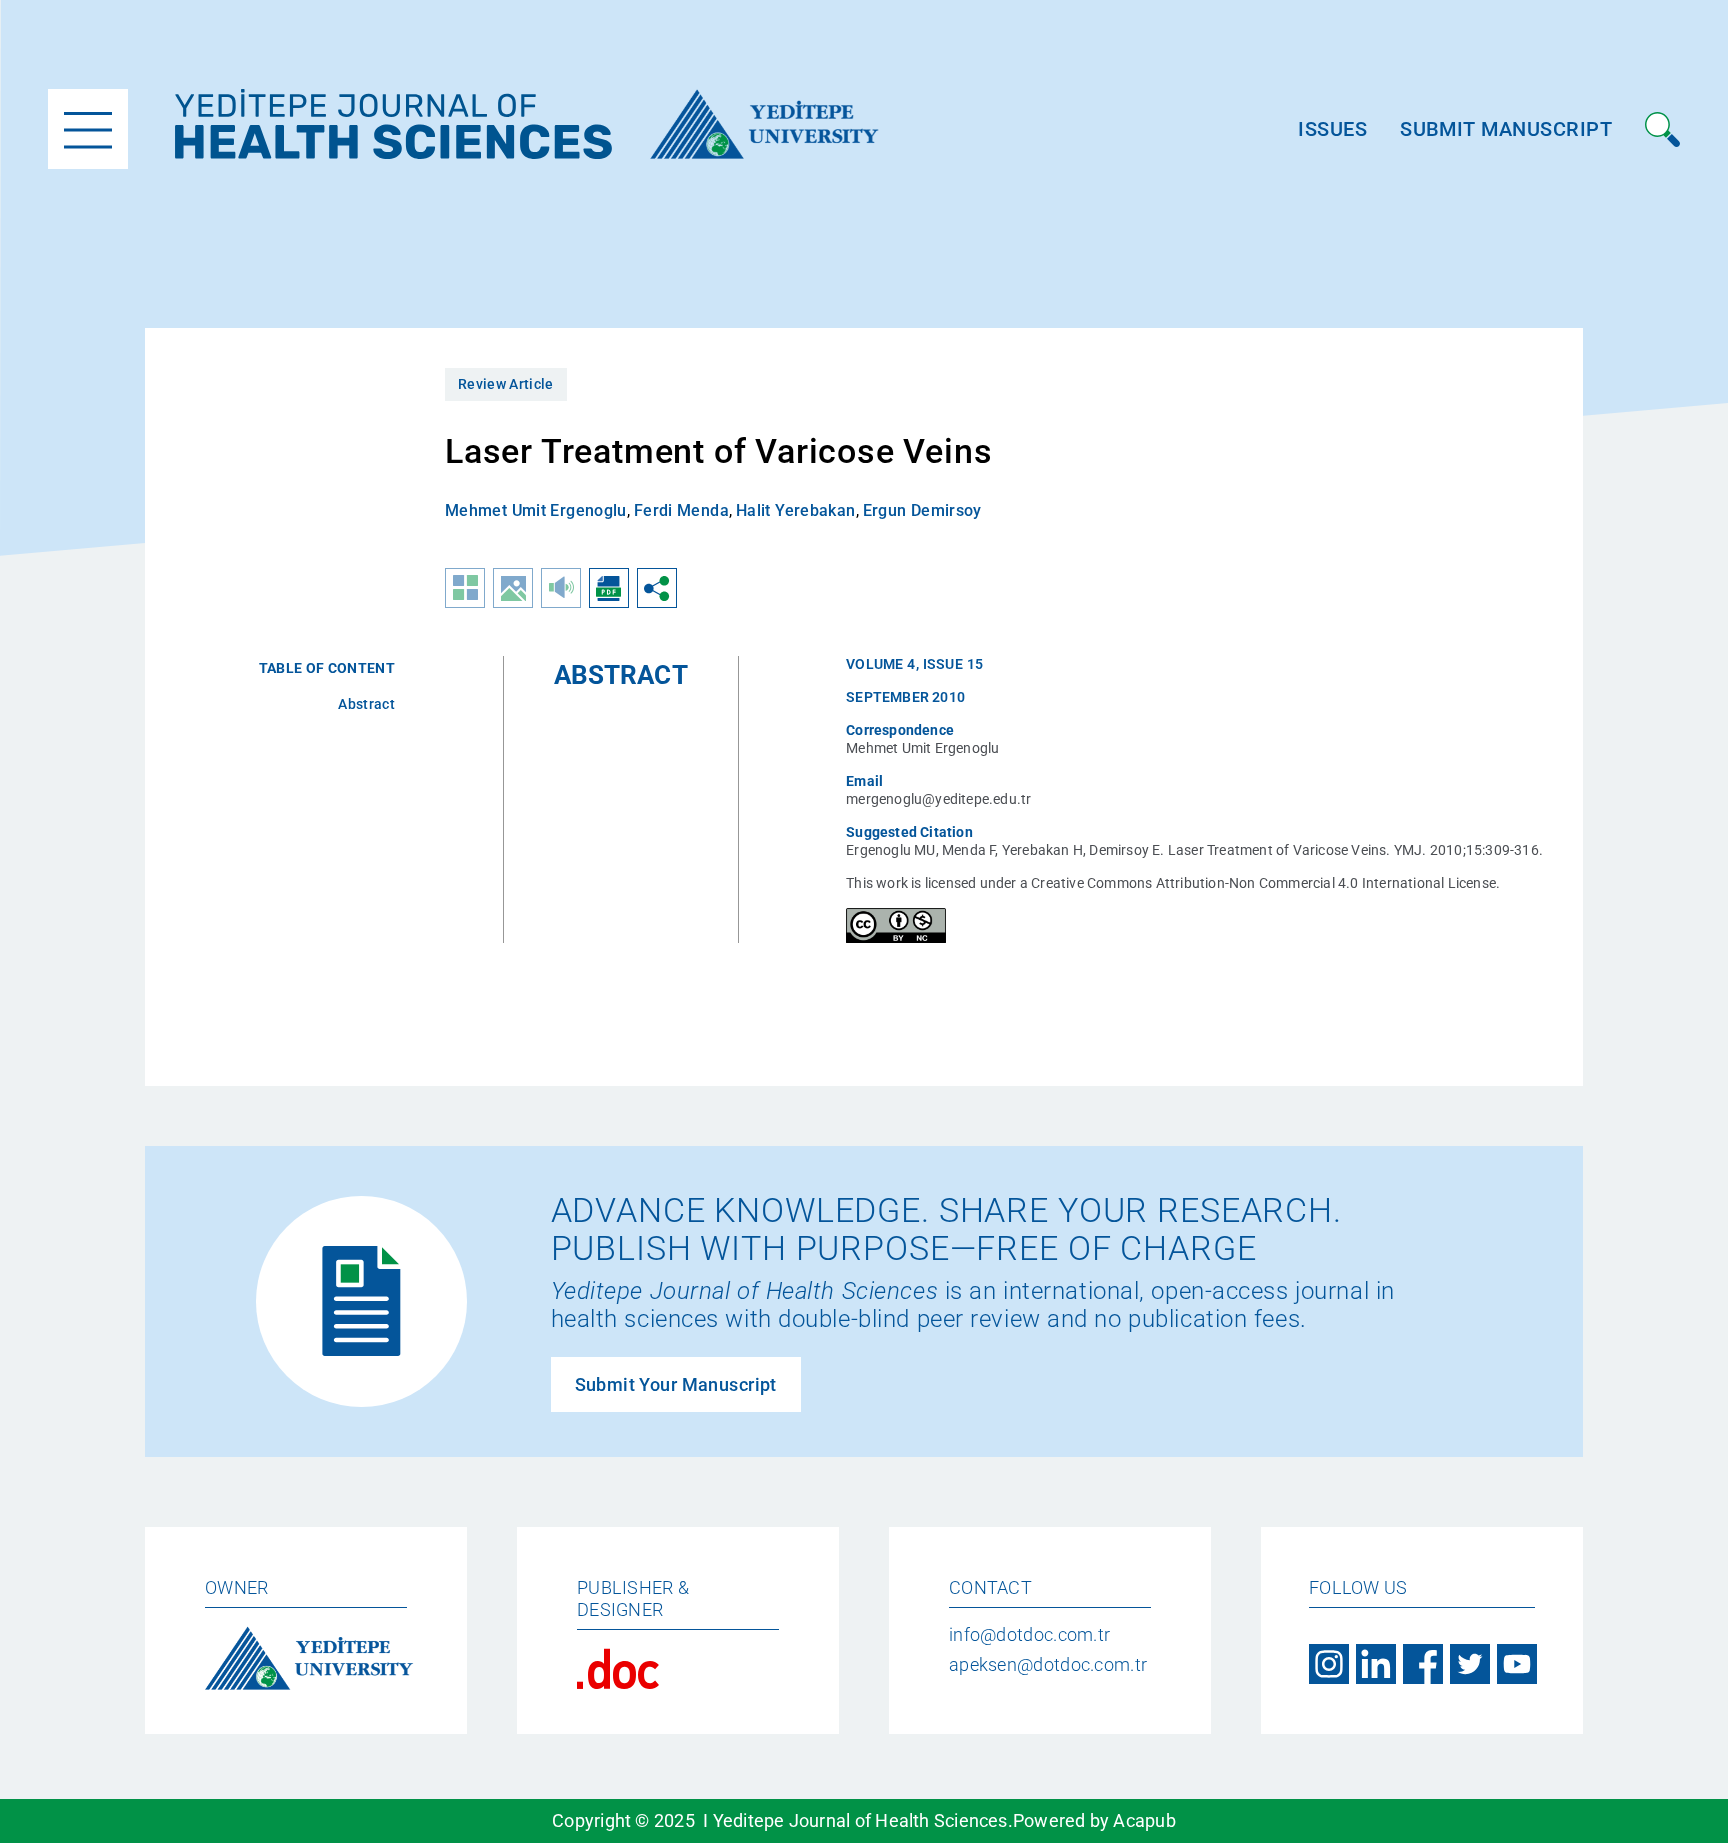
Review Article (506, 384)
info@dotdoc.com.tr (1029, 1634)
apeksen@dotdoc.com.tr (1048, 1664)
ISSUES (1332, 129)
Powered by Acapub (1094, 1820)
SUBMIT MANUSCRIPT (1506, 129)
